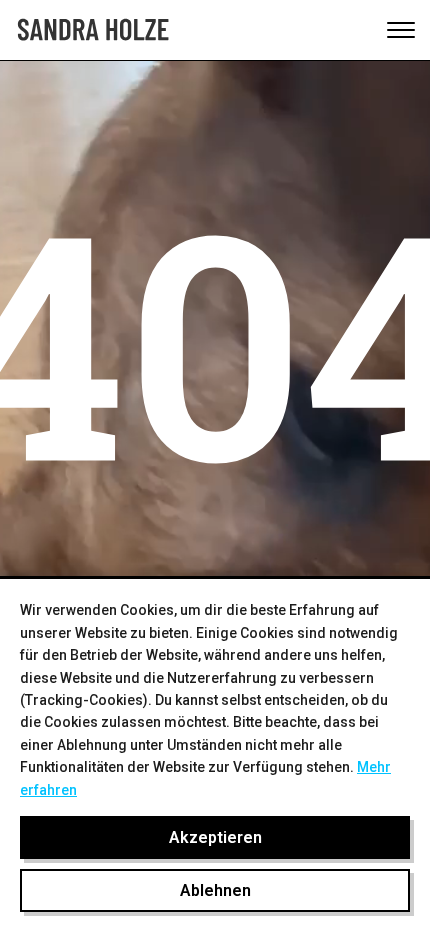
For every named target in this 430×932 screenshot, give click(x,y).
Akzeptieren (215, 837)
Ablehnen (215, 890)
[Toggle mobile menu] (401, 30)
